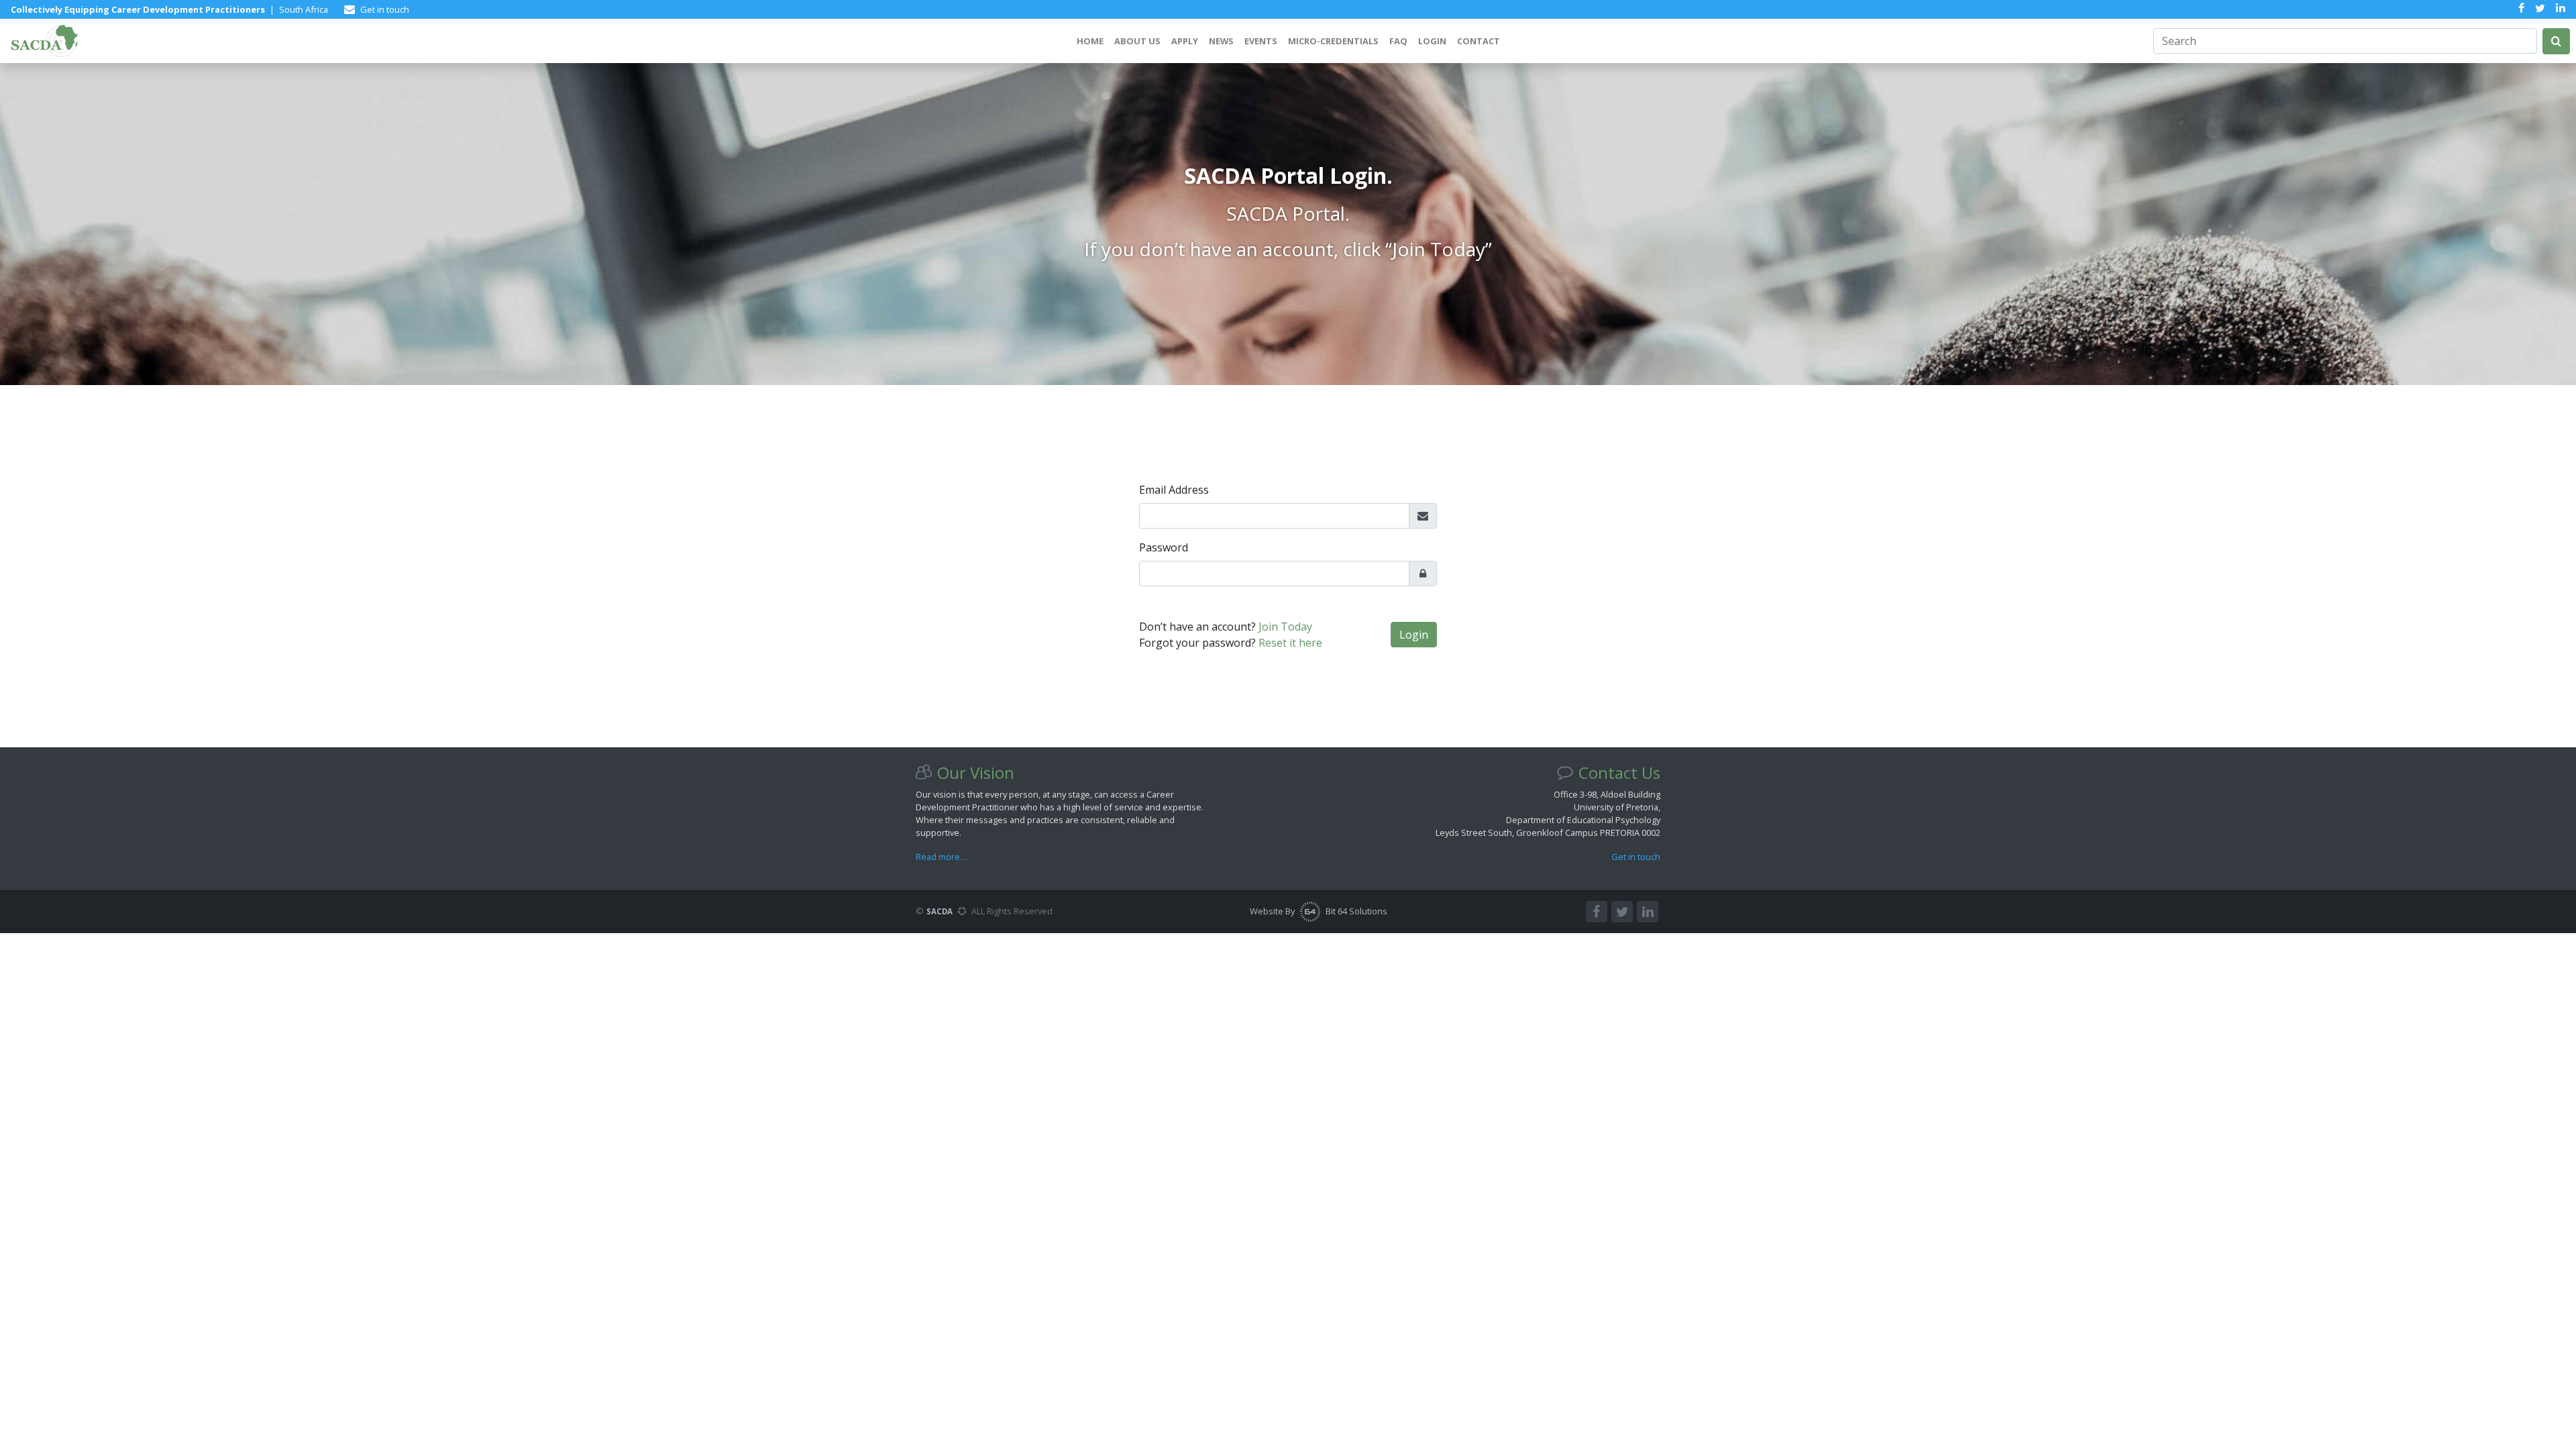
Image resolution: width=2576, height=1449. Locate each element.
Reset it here (1290, 643)
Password (1164, 547)
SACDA (940, 911)
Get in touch (1636, 857)
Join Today (1285, 627)
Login (1414, 635)
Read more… (942, 857)
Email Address (1174, 490)
